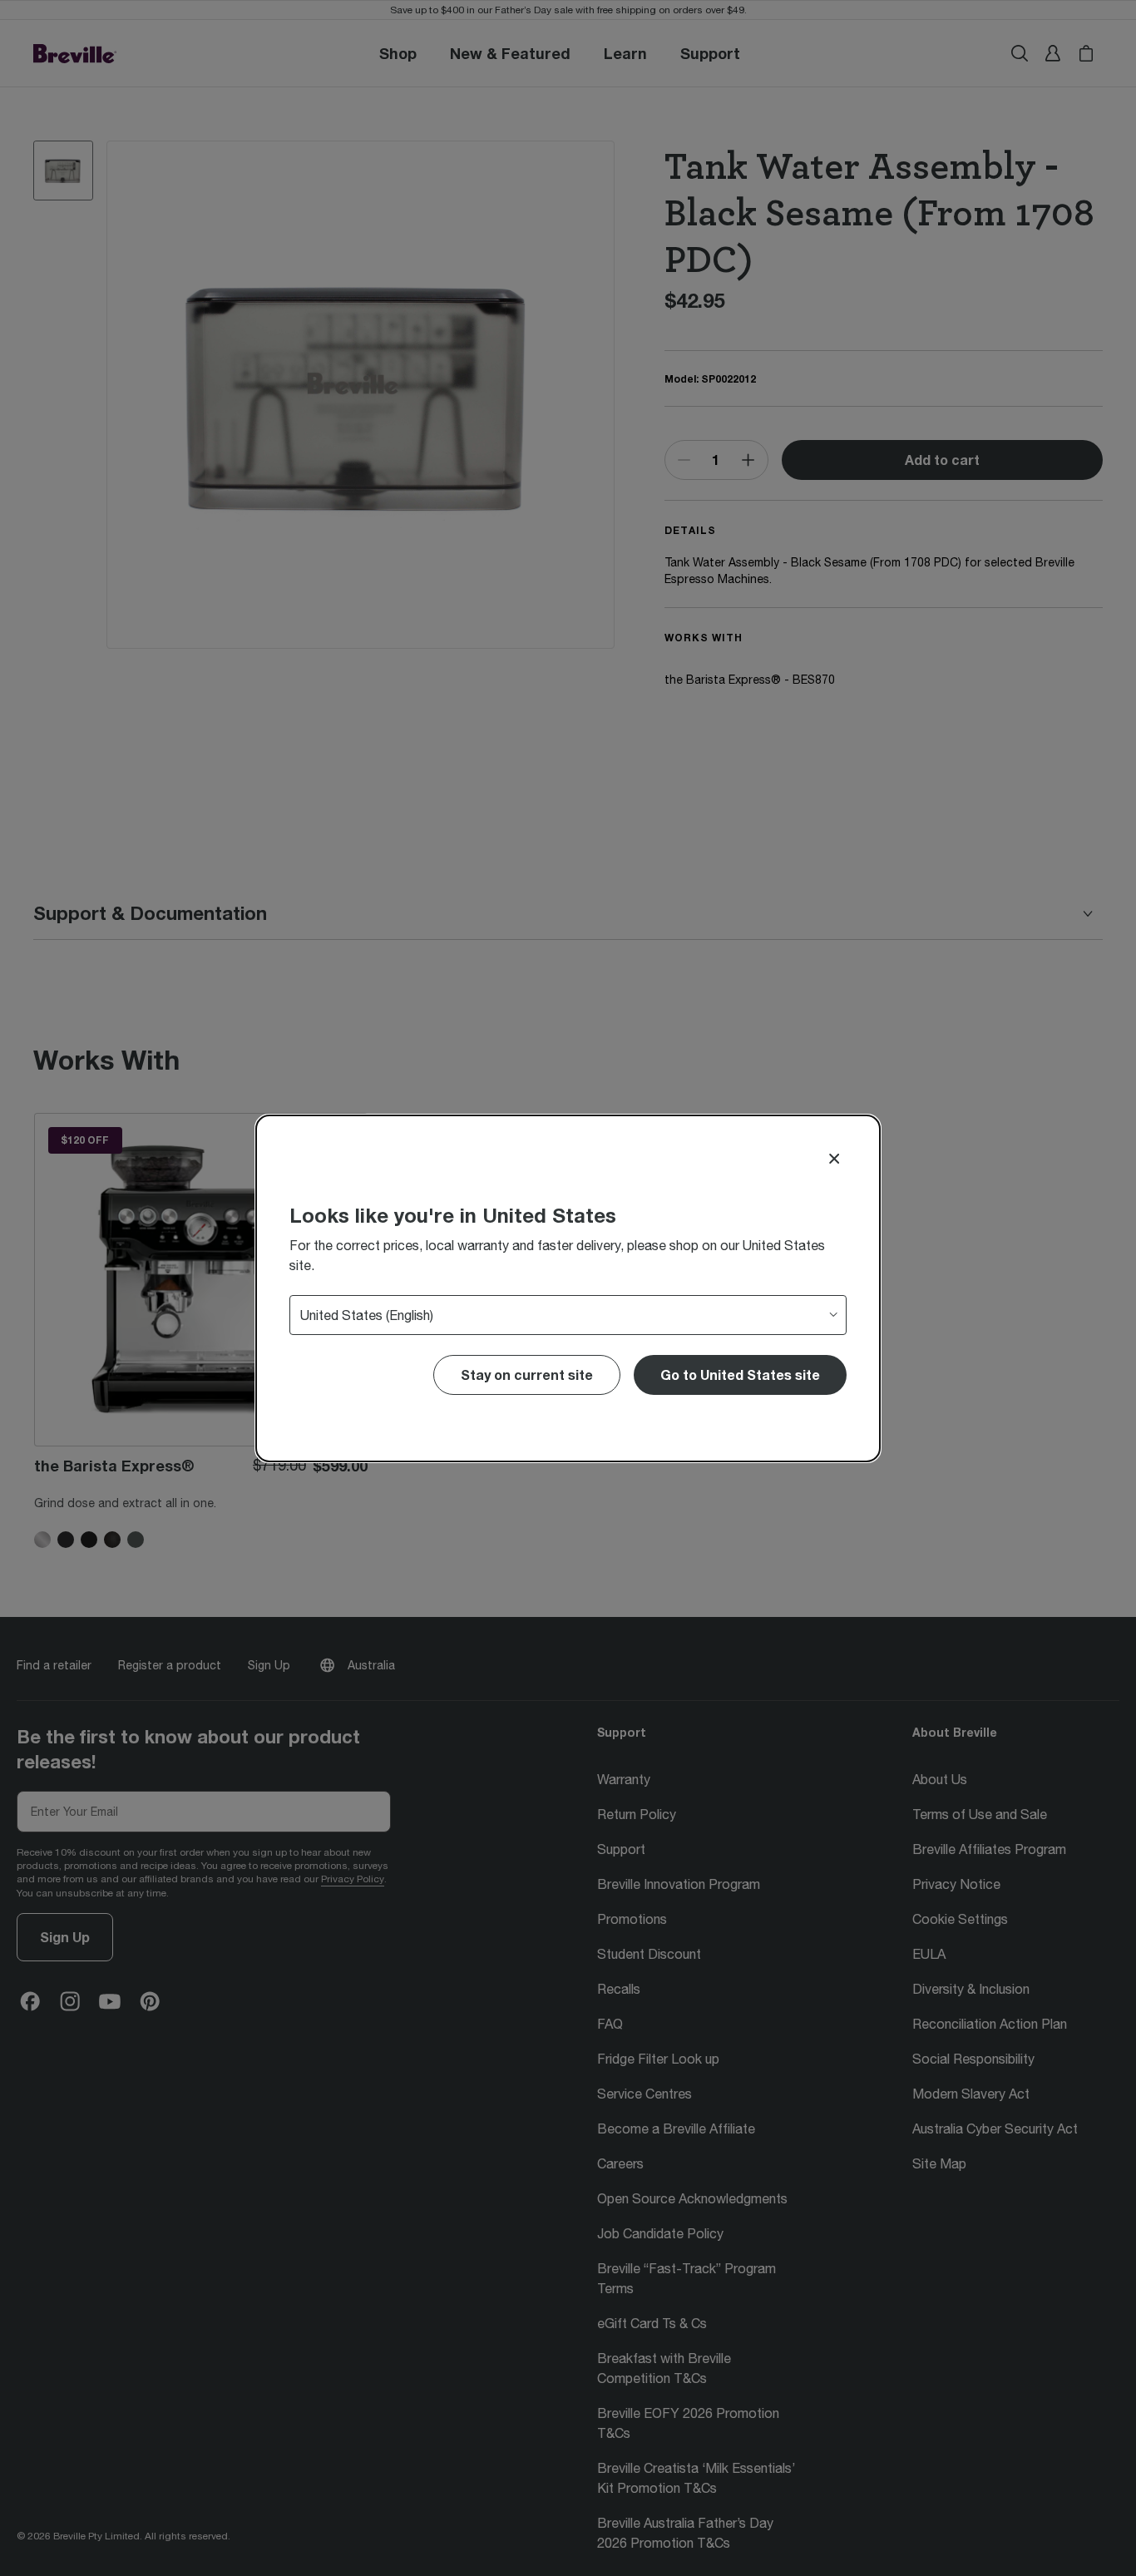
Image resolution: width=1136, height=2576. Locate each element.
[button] (740, 1375)
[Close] (834, 1159)
